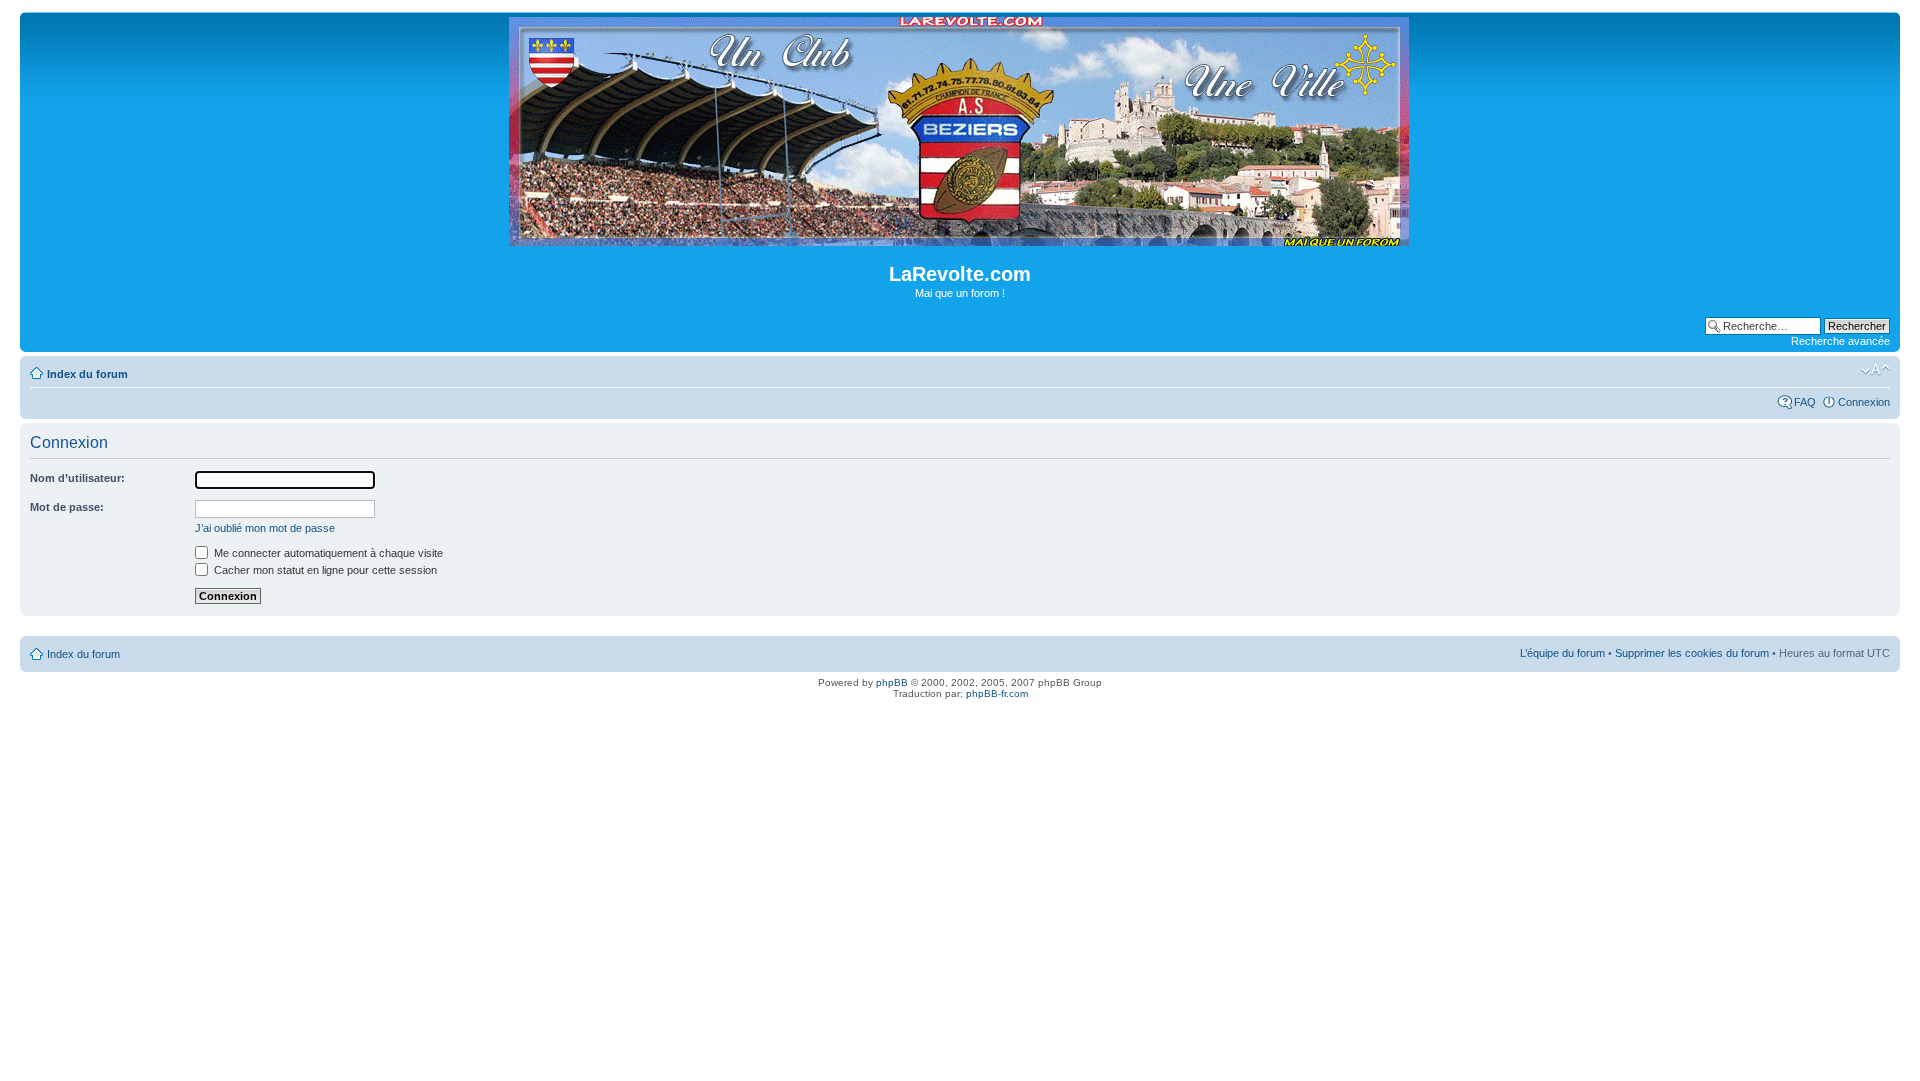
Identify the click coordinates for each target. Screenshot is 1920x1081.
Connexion (1864, 402)
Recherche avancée (1840, 341)
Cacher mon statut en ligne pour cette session (324, 570)
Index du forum (87, 374)
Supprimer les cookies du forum (1692, 653)
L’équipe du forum (1562, 653)
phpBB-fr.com (997, 693)
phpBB (892, 682)
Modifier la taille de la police (1875, 370)
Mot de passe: (67, 507)
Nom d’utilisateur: (77, 478)
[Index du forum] (960, 237)
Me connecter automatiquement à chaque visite (327, 553)
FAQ (1805, 402)
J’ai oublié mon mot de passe (265, 528)
